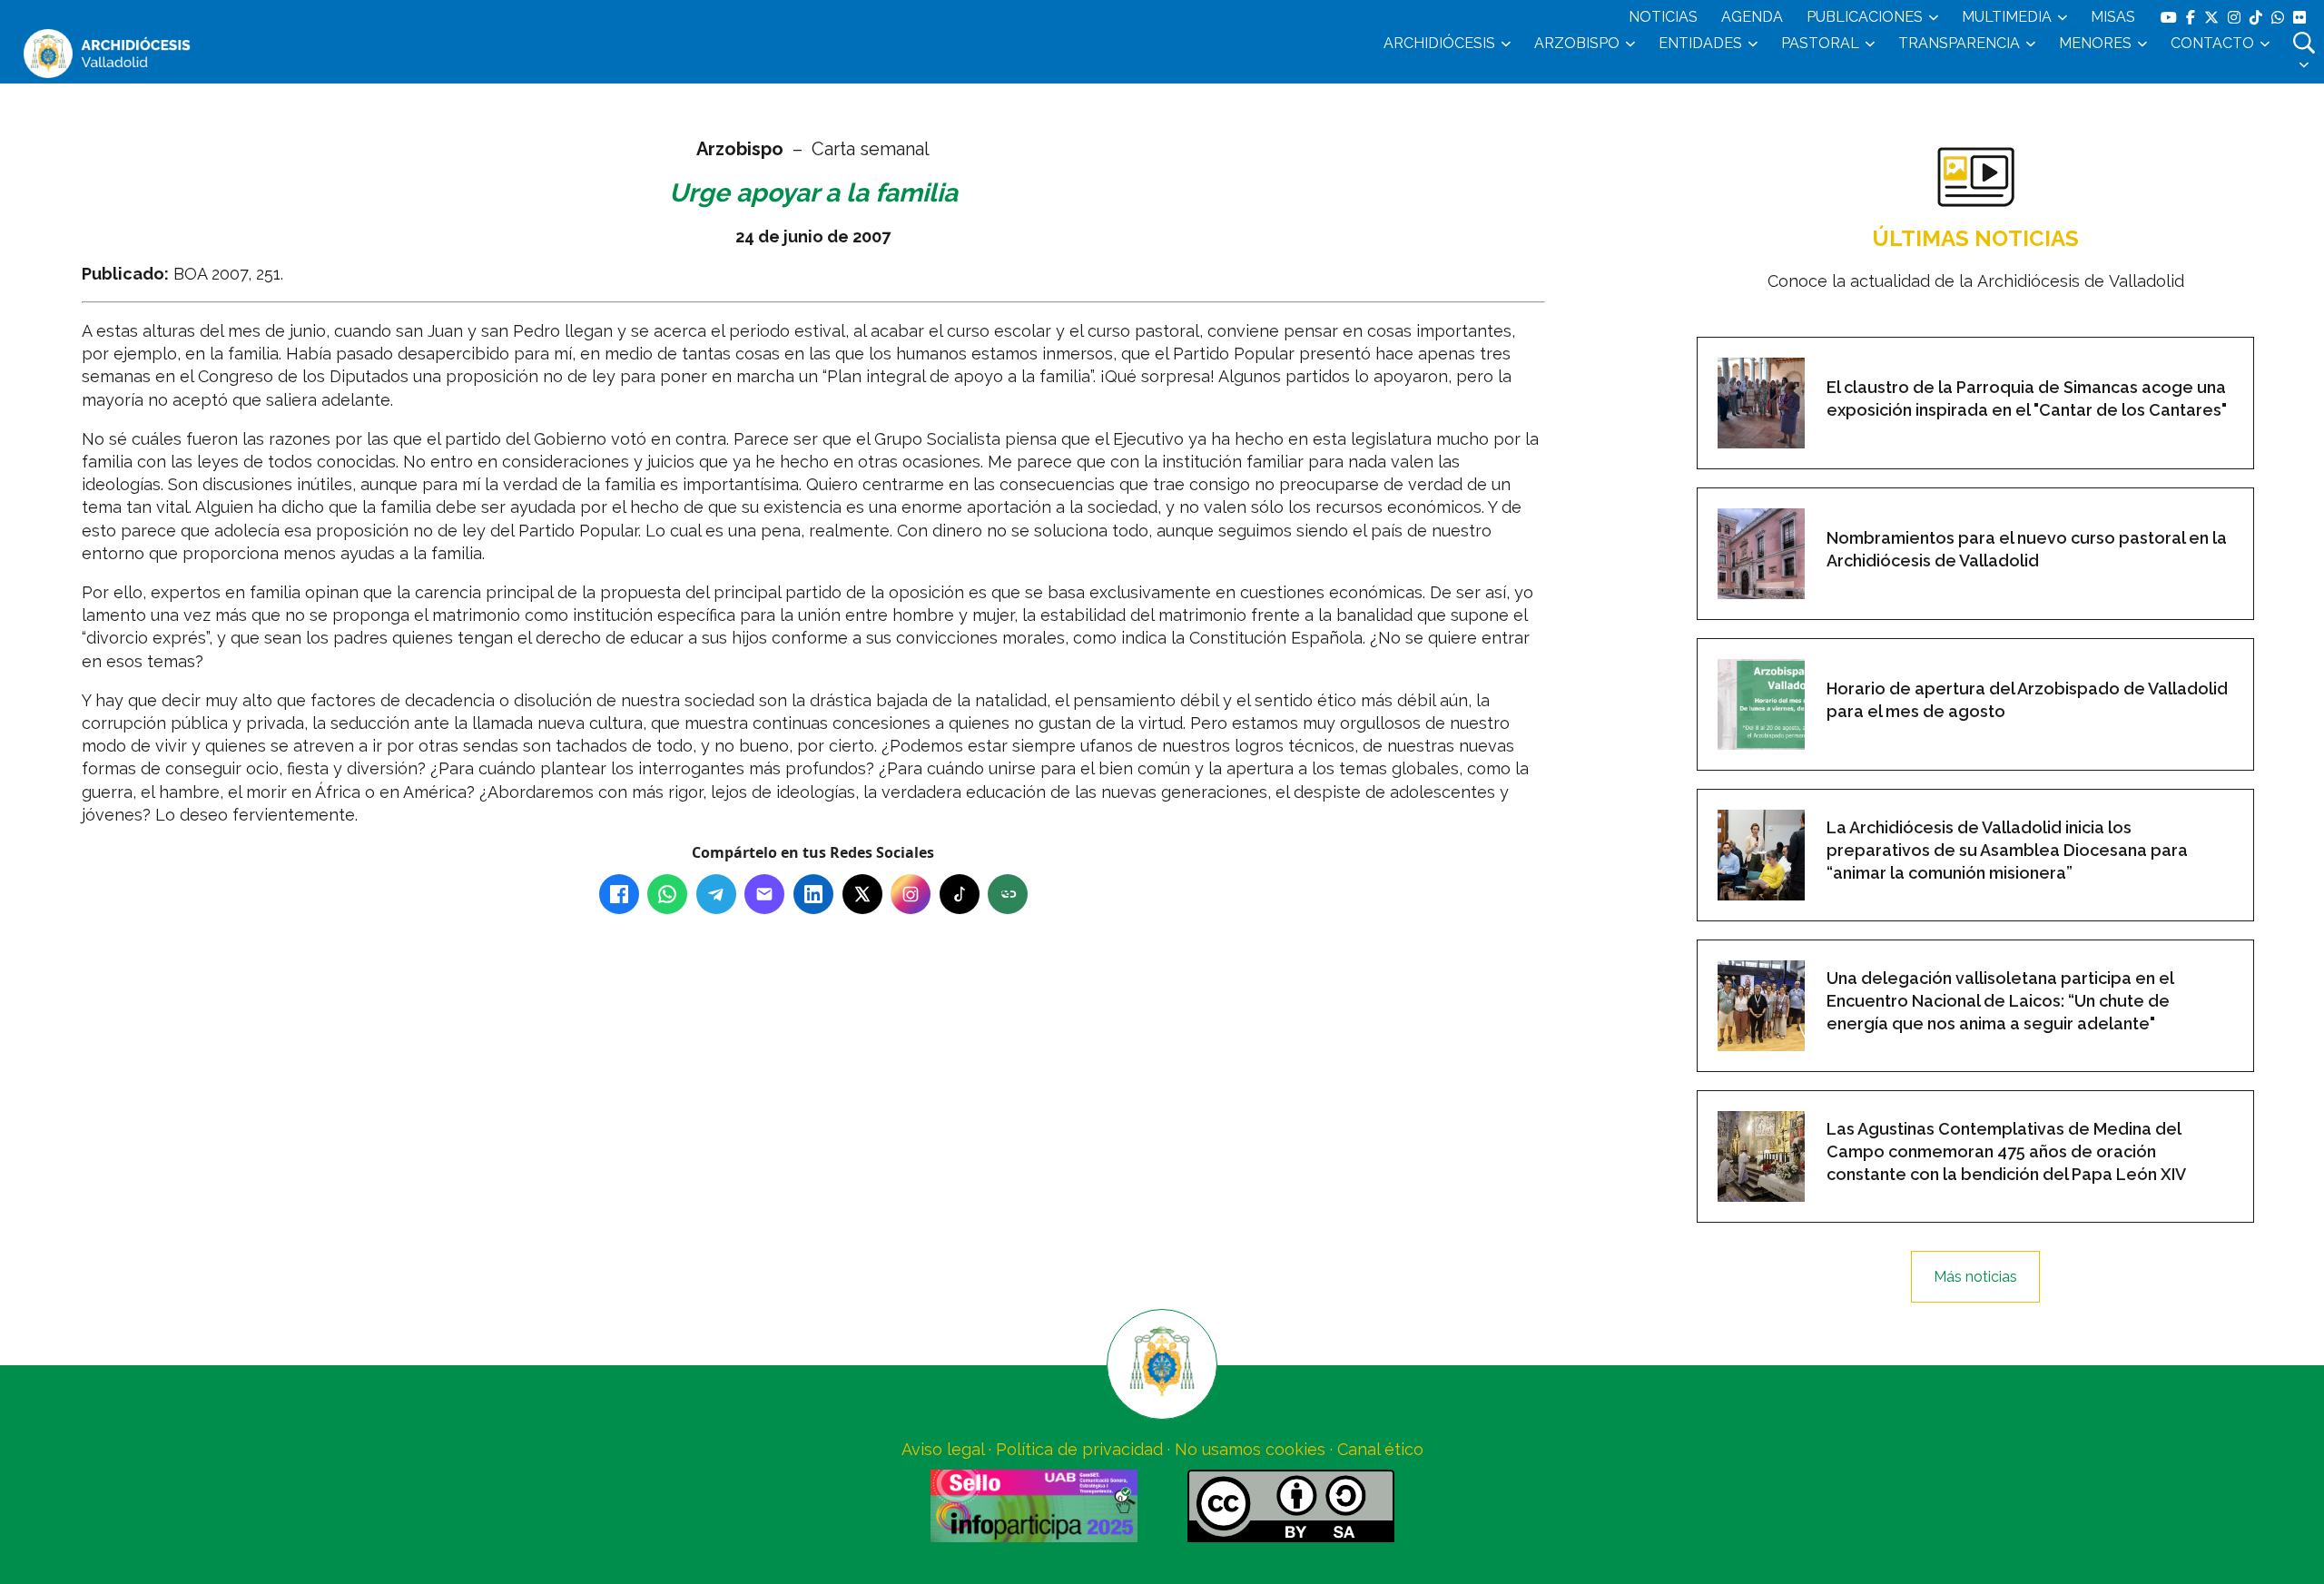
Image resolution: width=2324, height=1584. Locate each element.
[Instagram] (911, 894)
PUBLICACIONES (1865, 17)
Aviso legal (943, 1449)
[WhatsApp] (667, 894)
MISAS (2113, 17)
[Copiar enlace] (1008, 894)
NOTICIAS (1663, 17)
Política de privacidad (1079, 1449)
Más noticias (1975, 1277)
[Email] (764, 894)
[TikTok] (960, 894)
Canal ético (1380, 1449)
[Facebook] (619, 894)
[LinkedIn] (813, 894)
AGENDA (1752, 17)
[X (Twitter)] (862, 894)
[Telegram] (716, 894)
